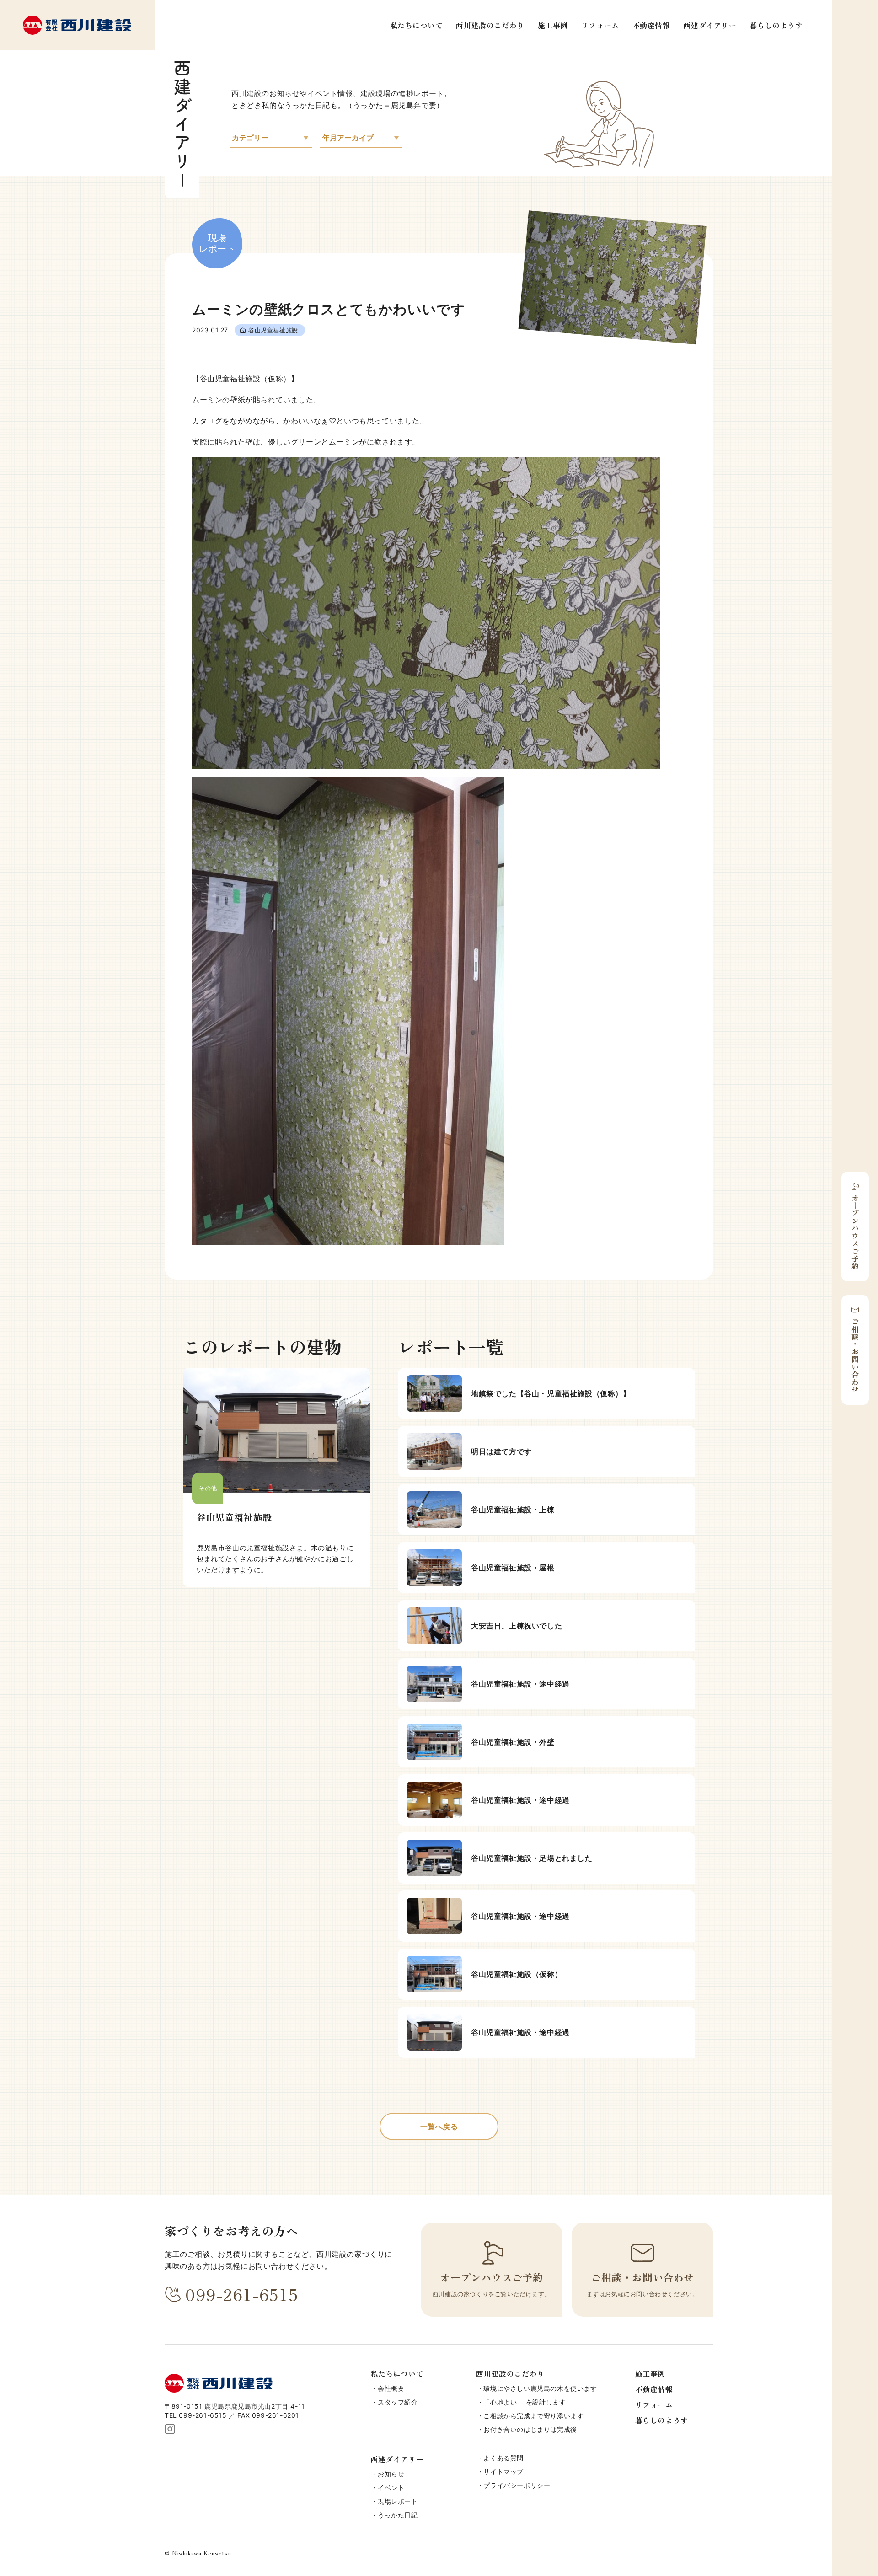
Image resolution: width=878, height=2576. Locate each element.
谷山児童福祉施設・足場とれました (532, 1858)
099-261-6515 (242, 2294)
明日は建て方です (501, 1451)
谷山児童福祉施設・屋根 (513, 1568)
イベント (391, 2488)
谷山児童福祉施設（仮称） (517, 1974)
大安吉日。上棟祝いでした (517, 1626)
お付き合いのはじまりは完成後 (530, 2429)
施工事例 (553, 25)
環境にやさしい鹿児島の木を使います (540, 2388)
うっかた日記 (398, 2515)
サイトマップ (503, 2472)
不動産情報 (651, 25)
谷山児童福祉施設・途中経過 (520, 1684)
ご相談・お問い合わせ (855, 1355)
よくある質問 (503, 2458)
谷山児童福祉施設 (273, 330)
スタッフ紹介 (398, 2402)
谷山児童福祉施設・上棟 (513, 1510)
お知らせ (391, 2474)
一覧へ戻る (439, 2126)
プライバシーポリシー (517, 2485)
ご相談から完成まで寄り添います (533, 2416)
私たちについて (417, 25)
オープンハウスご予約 (855, 1232)
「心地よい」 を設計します (525, 2402)
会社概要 (391, 2388)
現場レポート (398, 2501)
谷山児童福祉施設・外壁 (513, 1742)
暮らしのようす (776, 25)
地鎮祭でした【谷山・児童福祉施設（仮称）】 (551, 1393)
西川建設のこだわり (490, 25)
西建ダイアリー (710, 25)
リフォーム (600, 25)
